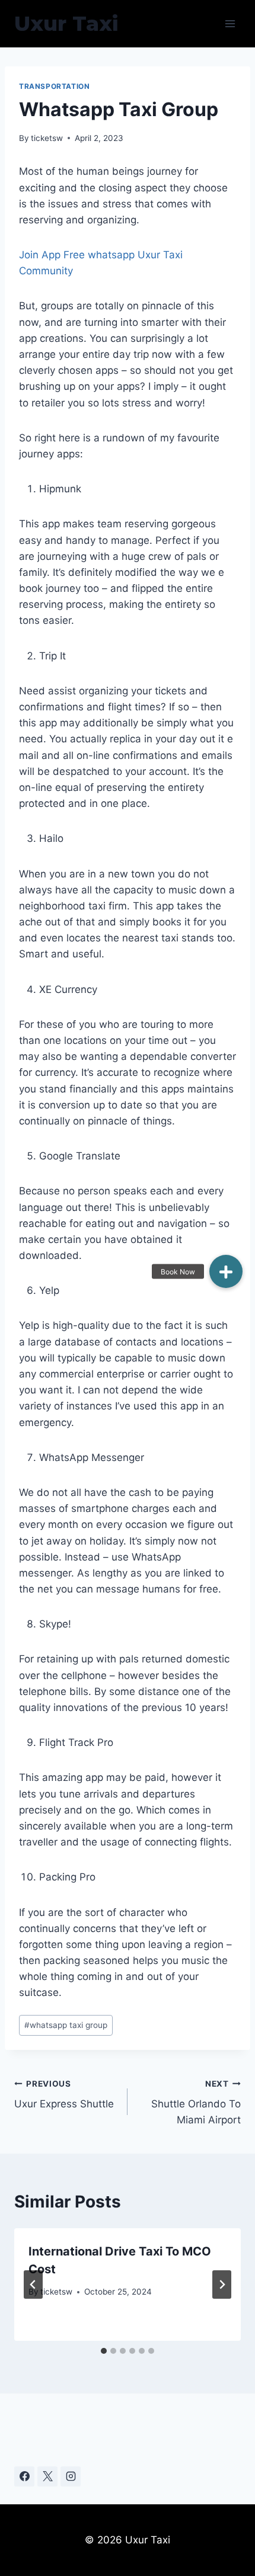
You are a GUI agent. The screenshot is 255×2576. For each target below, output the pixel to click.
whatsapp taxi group (66, 2025)
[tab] (104, 2351)
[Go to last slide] (33, 2285)
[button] (226, 1271)
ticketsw (47, 138)
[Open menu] (230, 23)
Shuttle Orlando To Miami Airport (196, 2103)
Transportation (54, 86)
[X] (47, 2476)
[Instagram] (71, 2476)
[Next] (222, 2285)
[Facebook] (24, 2476)
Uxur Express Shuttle (64, 2095)
